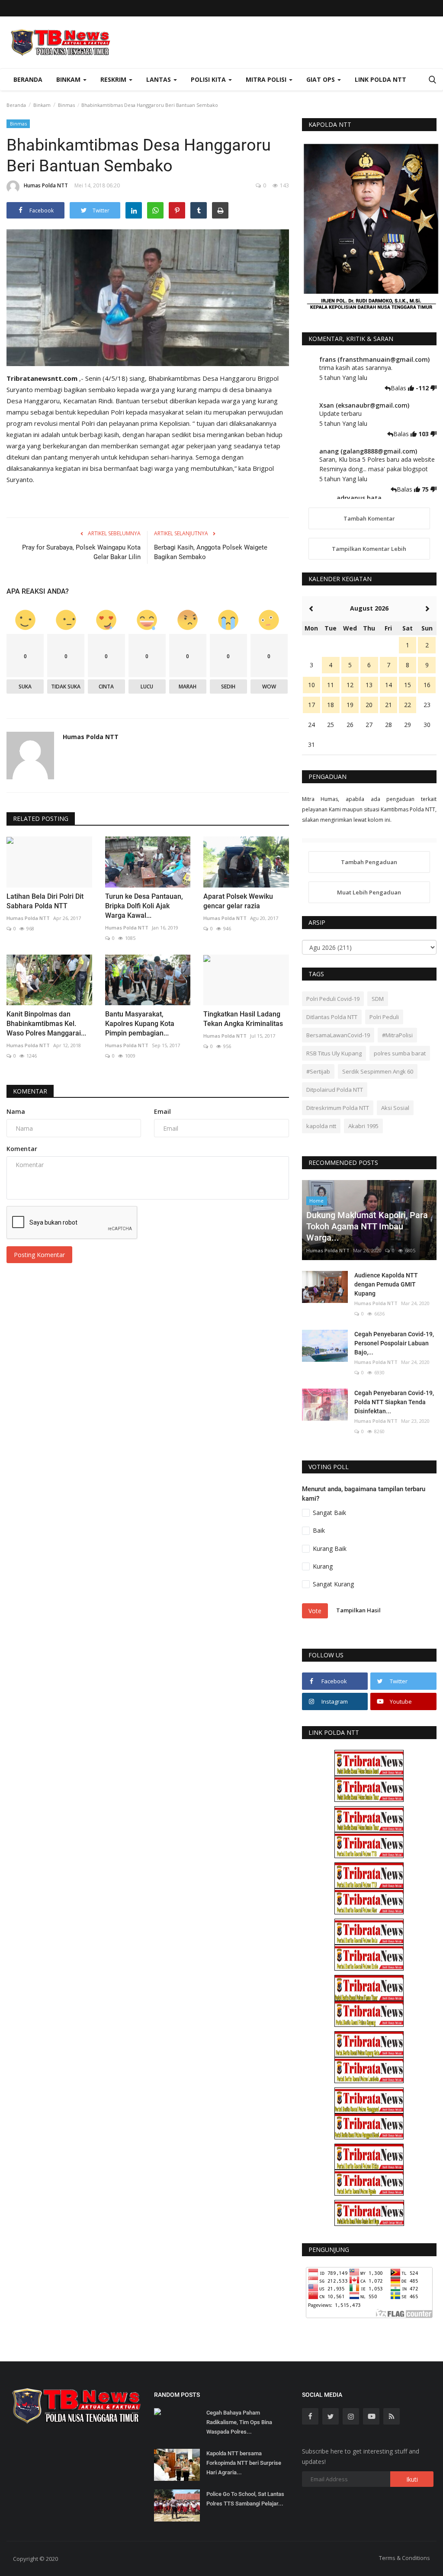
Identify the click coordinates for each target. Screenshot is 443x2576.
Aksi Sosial (395, 1108)
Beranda (28, 79)
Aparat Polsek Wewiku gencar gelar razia (238, 901)
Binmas (66, 105)
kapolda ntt (321, 1126)
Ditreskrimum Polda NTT (338, 1108)
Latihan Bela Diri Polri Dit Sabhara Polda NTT (45, 901)
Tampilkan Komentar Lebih (369, 549)
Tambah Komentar (369, 518)
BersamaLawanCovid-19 (338, 1035)
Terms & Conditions (404, 2558)
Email (162, 1111)
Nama (16, 1111)
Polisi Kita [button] (209, 79)
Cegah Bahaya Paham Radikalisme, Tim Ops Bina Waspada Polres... (239, 2422)
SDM (378, 999)
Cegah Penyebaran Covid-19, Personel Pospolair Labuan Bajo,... (394, 1343)
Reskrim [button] (114, 79)
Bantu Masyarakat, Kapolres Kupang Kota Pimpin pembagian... (140, 1024)
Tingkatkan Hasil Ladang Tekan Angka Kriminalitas (243, 1019)
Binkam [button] (69, 79)
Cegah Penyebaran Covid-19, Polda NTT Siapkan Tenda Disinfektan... (394, 1402)
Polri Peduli (384, 1017)
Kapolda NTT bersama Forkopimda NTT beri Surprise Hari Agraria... (244, 2463)
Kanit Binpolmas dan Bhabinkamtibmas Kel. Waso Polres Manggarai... (46, 1024)
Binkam (42, 105)
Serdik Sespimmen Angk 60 (378, 1071)
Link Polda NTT (380, 79)
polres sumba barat (400, 1053)
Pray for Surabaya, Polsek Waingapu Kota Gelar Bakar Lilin (81, 552)
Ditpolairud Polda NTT (335, 1090)
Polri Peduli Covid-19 (333, 999)
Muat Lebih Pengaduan (369, 892)
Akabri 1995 (363, 1126)
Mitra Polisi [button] (267, 79)
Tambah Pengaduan (369, 862)
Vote (315, 1611)
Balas (399, 388)
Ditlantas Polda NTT (332, 1017)
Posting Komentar (39, 1255)
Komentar (30, 1091)
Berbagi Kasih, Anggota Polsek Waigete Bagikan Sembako (211, 552)
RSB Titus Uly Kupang (334, 1053)
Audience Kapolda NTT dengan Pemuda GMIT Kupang (386, 1284)
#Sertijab (318, 1071)
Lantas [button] (159, 79)
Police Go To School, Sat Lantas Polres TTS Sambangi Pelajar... (245, 2499)
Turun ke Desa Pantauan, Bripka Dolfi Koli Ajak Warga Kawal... (144, 906)
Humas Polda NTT (46, 185)
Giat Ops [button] (321, 79)
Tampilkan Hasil (358, 1610)
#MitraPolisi (397, 1035)
